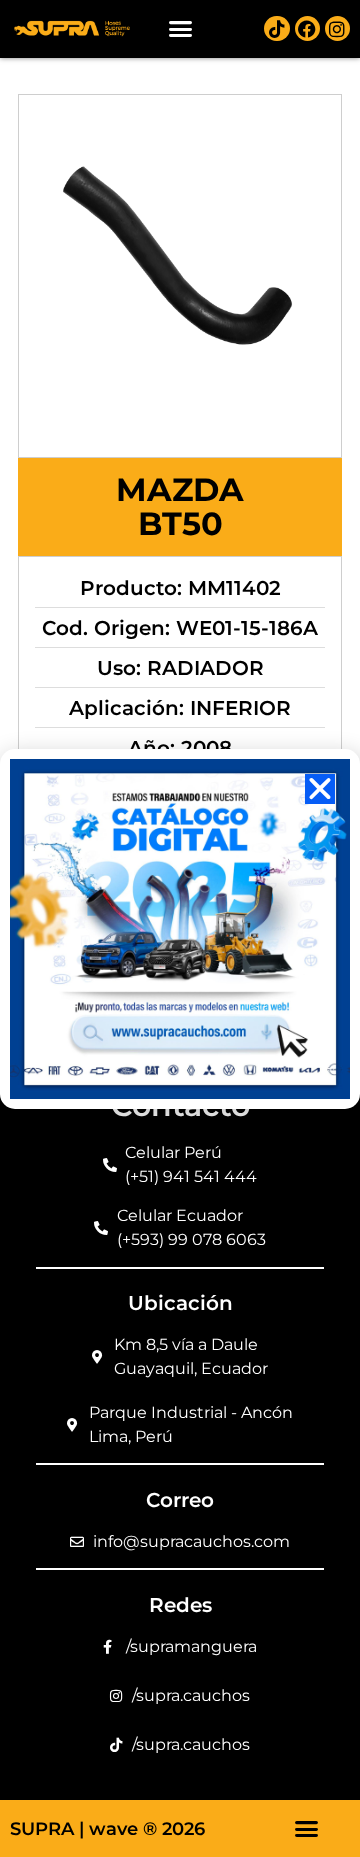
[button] (180, 29)
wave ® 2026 (147, 1829)
